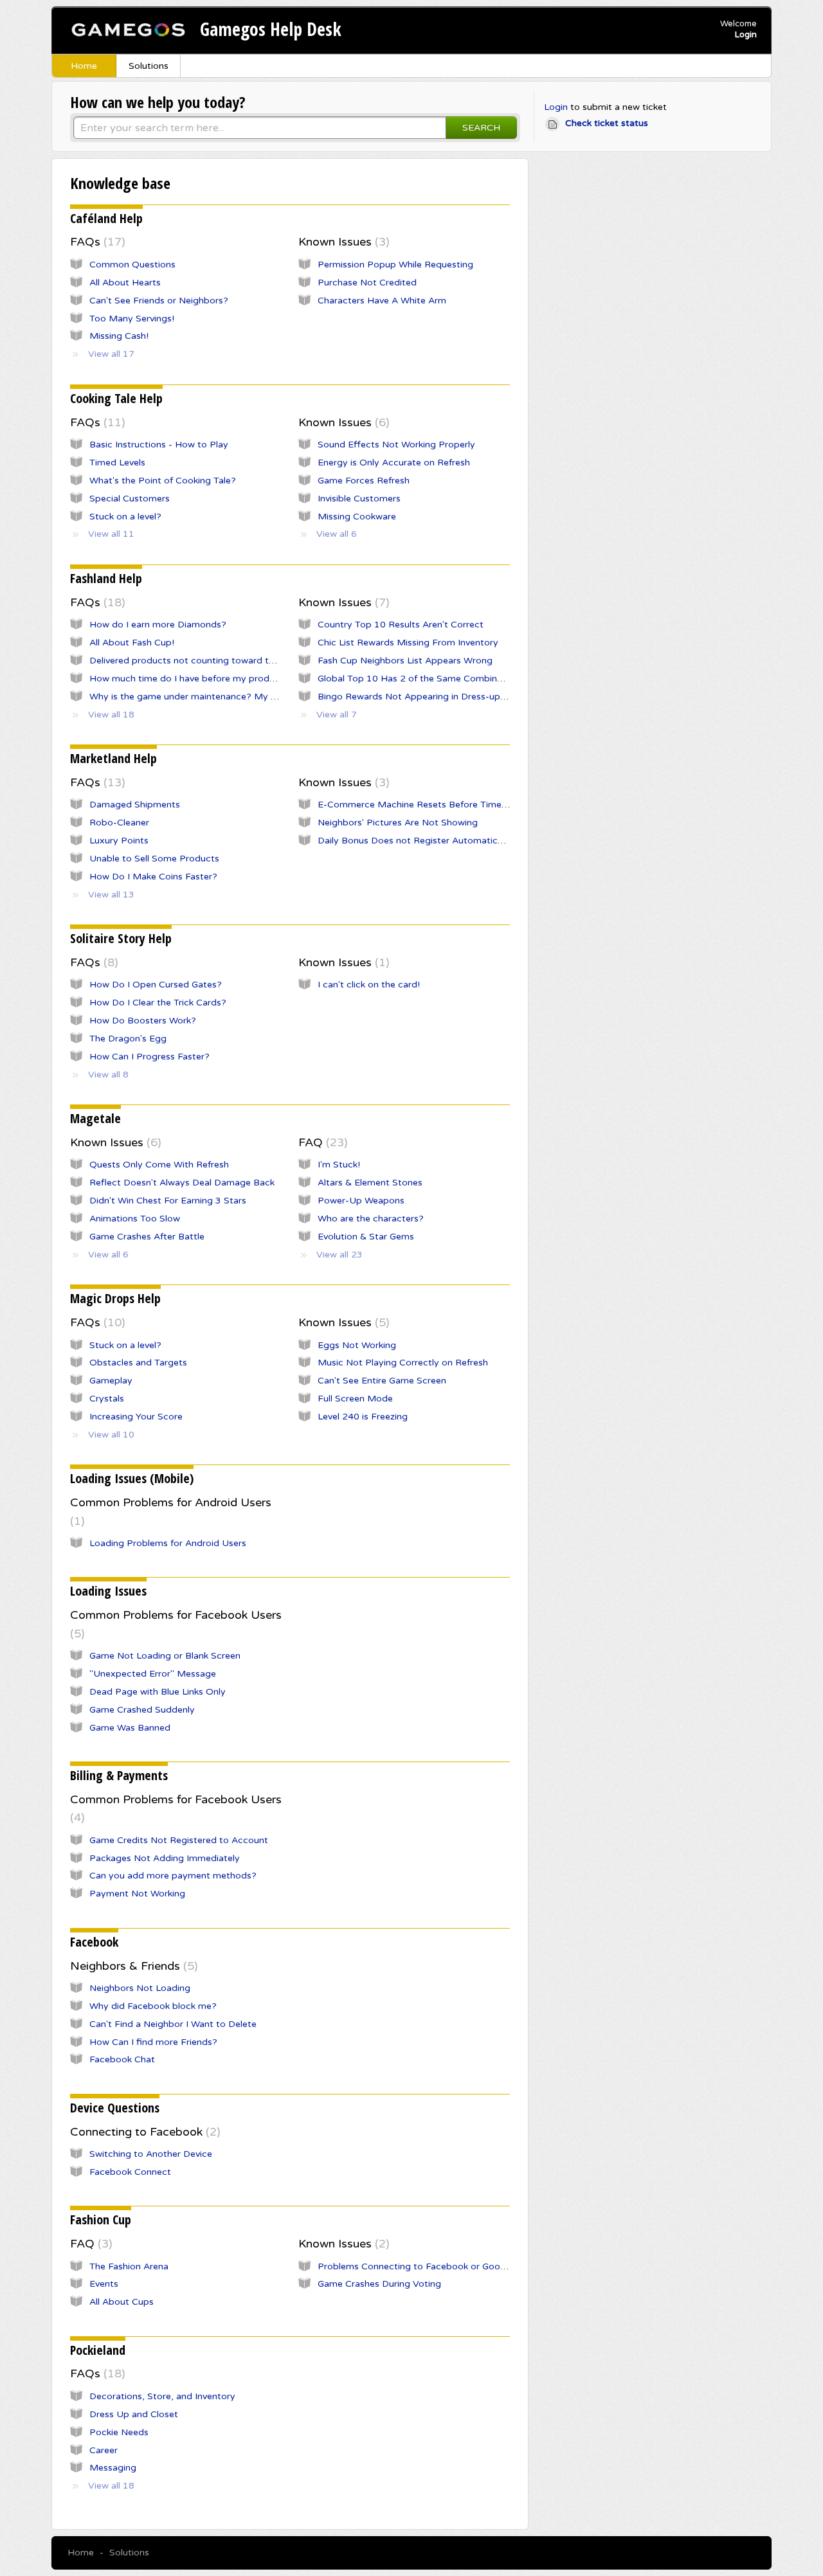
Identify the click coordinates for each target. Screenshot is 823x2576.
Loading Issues (108, 1591)
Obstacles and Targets (138, 1363)
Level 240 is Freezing (363, 1417)
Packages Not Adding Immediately (165, 1858)
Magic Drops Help (115, 1298)
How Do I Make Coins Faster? (153, 877)
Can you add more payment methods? (173, 1876)
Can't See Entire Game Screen (382, 1381)
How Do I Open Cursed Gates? (156, 985)
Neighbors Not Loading (140, 1988)
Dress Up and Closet (134, 2414)
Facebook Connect (130, 2172)
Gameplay (111, 1381)
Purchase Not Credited (367, 283)
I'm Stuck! (339, 1165)
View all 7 (337, 715)
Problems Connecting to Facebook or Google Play (426, 2266)
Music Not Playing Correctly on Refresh (403, 1363)
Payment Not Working (137, 1894)
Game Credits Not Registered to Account (179, 1840)
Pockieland (98, 2350)
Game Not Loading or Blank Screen (165, 1656)
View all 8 (108, 1075)
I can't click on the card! (369, 985)
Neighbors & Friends (132, 1966)
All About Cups (122, 2302)
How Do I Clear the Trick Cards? (158, 1003)
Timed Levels (117, 463)
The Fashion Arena (129, 2266)
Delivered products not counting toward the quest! (199, 661)
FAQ (321, 1142)
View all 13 (111, 895)
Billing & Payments (119, 1775)
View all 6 (337, 534)
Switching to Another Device (151, 2154)
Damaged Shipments (135, 805)
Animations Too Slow (135, 1219)
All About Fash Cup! (132, 643)
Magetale (95, 1118)
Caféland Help (106, 218)
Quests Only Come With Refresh (159, 1165)
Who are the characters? (371, 1219)
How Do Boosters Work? (143, 1021)
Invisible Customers (359, 499)
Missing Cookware (357, 517)
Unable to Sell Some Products (154, 859)
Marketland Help (113, 758)
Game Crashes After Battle (147, 1237)
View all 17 (111, 354)
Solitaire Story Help (121, 938)
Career (104, 2450)
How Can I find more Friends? (153, 2042)
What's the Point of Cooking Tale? (163, 481)
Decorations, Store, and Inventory (162, 2396)
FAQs (96, 242)
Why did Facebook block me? (153, 2006)
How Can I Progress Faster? (149, 1057)
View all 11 (111, 534)
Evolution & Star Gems (366, 1237)
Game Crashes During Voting (379, 2284)
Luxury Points (119, 841)
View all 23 (339, 1255)
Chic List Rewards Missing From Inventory (408, 643)
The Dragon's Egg (128, 1039)
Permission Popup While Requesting (395, 265)
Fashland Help (106, 578)
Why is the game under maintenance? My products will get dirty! (229, 697)
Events (104, 2284)
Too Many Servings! (132, 319)
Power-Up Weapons (361, 1201)
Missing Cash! (119, 336)
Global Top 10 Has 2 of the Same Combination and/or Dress (448, 679)
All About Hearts (125, 283)
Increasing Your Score (136, 1417)
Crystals (107, 1399)
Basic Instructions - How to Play (159, 445)
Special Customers (130, 499)
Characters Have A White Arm (382, 301)
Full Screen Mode (355, 1399)
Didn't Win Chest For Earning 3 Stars (168, 1201)
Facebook (94, 1942)
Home (84, 66)
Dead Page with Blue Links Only (158, 1692)
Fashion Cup (101, 2220)
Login (556, 107)
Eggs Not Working (357, 1345)
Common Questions (132, 265)
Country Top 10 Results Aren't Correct (401, 625)
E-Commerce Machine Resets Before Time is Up (422, 805)
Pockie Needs (119, 2432)
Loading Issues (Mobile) (132, 1478)
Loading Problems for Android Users (168, 1543)
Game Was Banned (130, 1728)
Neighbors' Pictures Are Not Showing (398, 823)
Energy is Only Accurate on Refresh (394, 463)
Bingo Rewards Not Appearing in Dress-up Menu (422, 697)
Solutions (149, 66)
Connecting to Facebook (143, 2132)
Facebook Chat (122, 2059)
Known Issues (342, 242)
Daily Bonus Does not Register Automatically (415, 841)
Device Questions (115, 2108)
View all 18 (111, 715)
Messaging (113, 2468)
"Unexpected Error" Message (153, 1674)
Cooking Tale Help (116, 398)
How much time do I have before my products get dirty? (211, 679)
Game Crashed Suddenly (142, 1710)
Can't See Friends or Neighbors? (159, 301)
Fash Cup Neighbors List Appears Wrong (405, 661)
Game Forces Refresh (364, 481)
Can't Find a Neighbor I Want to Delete (173, 2024)
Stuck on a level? (125, 517)
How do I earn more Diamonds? (158, 625)
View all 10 (111, 1435)
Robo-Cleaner (119, 823)
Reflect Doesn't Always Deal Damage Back (182, 1183)
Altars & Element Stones (370, 1183)
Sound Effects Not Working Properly (396, 445)
